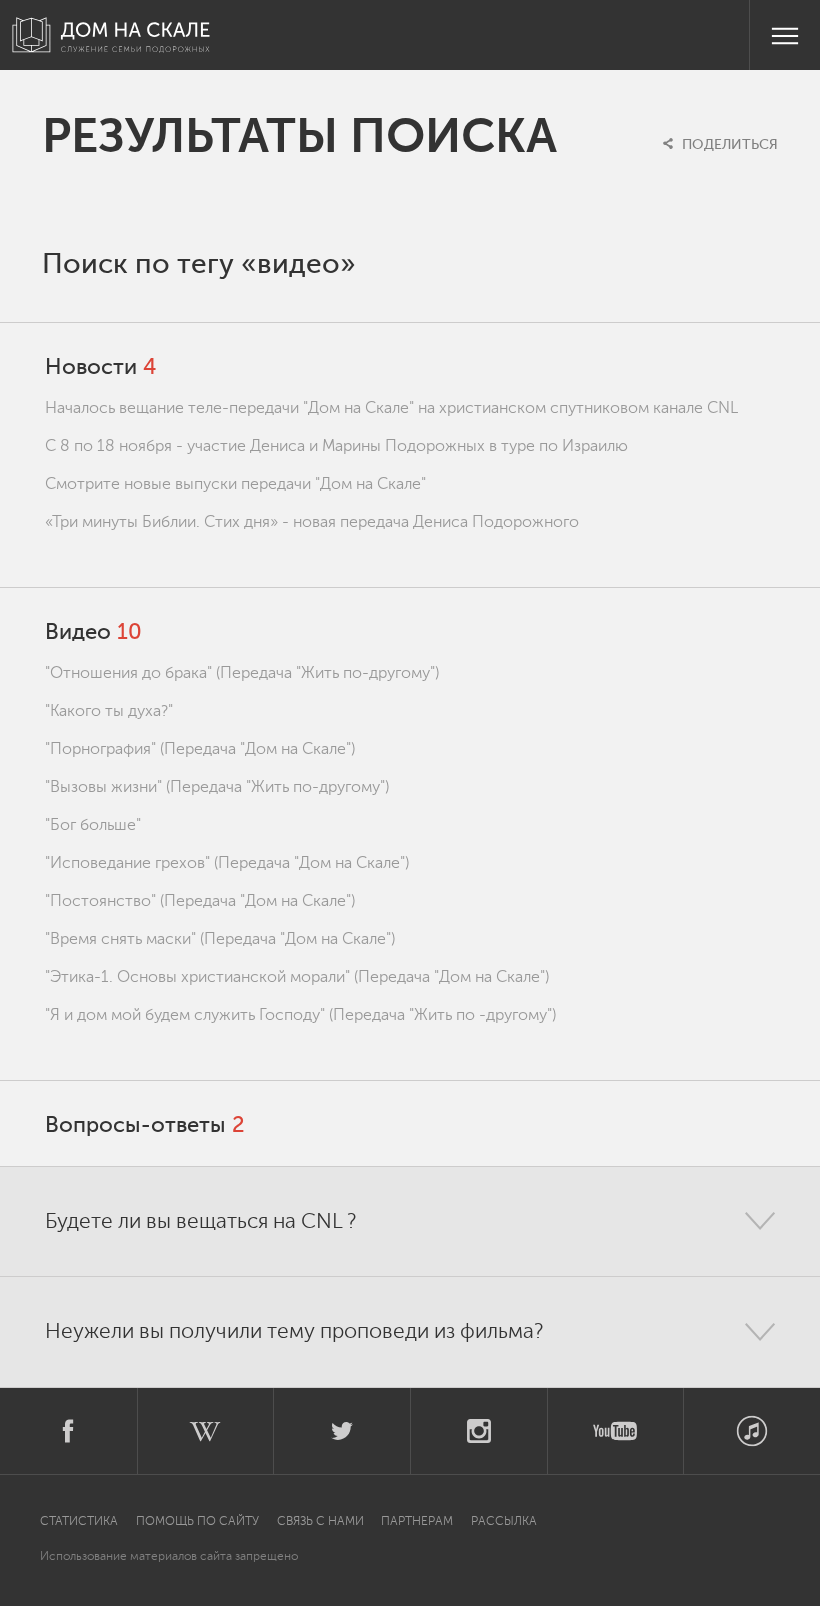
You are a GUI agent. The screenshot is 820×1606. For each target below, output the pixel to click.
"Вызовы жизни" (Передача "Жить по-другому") (217, 787)
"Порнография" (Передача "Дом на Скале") (200, 749)
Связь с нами (320, 1521)
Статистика (80, 1521)
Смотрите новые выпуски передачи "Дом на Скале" (235, 484)
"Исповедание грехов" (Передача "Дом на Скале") (227, 863)
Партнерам (417, 1521)
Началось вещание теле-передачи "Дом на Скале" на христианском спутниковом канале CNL (391, 408)
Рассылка (504, 1521)
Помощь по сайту (197, 1521)
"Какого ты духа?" (109, 711)
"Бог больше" (93, 825)
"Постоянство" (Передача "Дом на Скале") (200, 901)
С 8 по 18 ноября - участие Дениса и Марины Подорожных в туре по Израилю (336, 446)
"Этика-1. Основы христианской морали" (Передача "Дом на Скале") (297, 977)
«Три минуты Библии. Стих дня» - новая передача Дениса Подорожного (312, 522)
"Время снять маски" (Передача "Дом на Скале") (220, 939)
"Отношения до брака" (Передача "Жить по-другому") (242, 673)
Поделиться (728, 144)
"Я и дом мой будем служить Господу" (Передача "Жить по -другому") (300, 1015)
